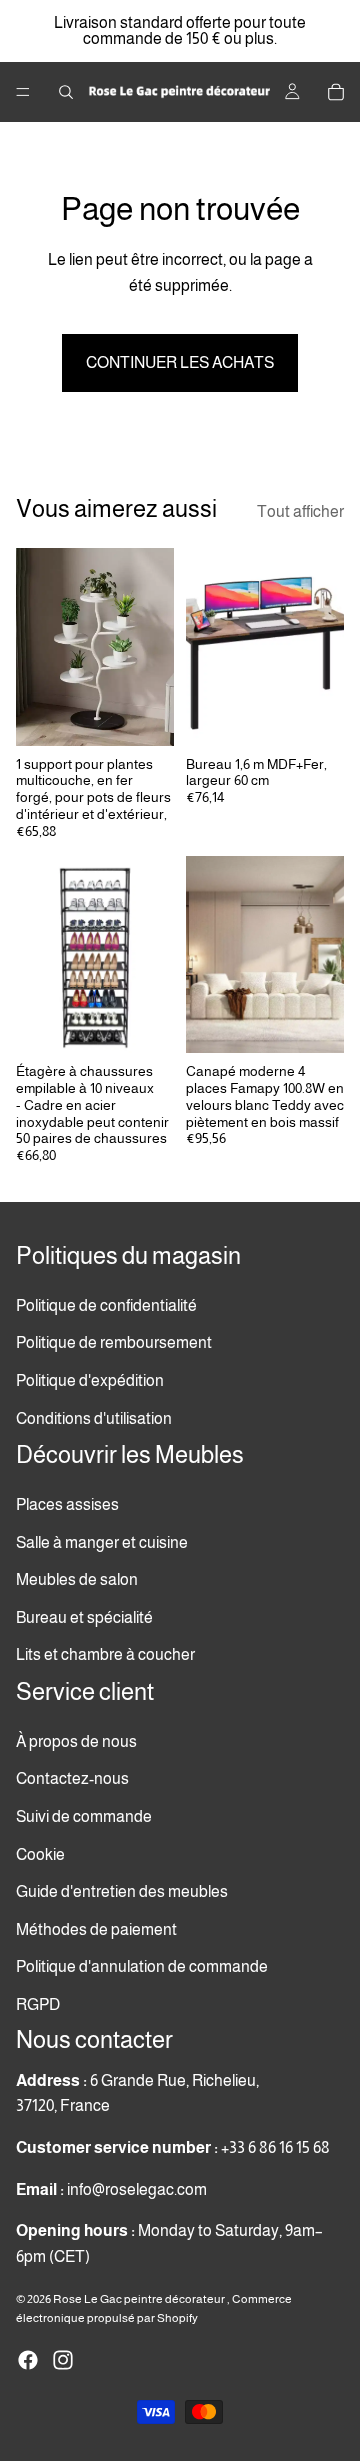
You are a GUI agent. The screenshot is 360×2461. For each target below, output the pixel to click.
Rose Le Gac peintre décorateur (140, 2299)
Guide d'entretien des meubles (122, 1891)
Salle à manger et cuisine (102, 1541)
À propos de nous (76, 1740)
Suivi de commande (84, 1815)
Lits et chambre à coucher (105, 1654)
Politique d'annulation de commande (142, 1966)
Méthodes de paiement (96, 1928)
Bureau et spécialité (84, 1616)
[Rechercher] (66, 92)
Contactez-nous (72, 1778)
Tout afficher (300, 511)
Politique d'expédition (90, 1380)
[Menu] (23, 92)
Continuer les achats (180, 362)
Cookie (40, 1853)
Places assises (67, 1504)
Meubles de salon (77, 1579)
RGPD (38, 2003)
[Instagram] (63, 2360)
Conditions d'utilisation (94, 1417)
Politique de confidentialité (106, 1304)
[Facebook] (28, 2360)
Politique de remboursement (114, 1342)
